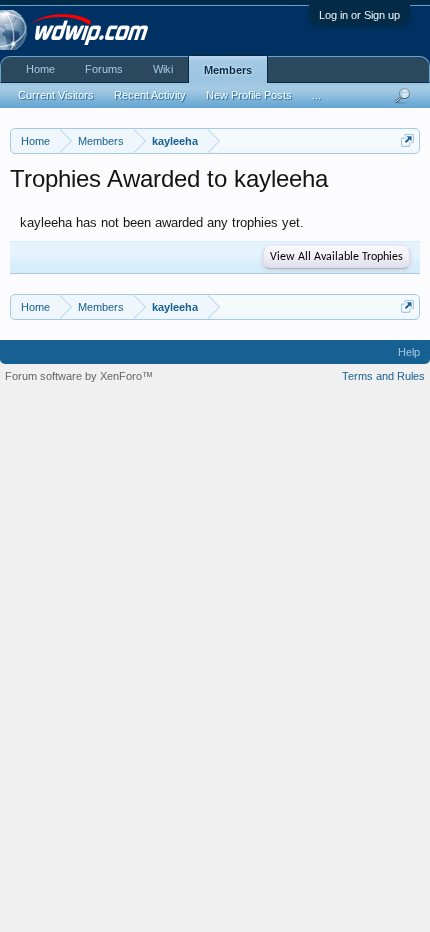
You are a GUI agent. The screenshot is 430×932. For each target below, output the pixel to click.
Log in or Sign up (359, 15)
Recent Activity (150, 95)
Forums (104, 69)
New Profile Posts (249, 95)
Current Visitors (56, 95)
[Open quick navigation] (407, 140)
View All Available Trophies (336, 257)
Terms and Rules (383, 376)
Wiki (163, 69)
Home (40, 69)
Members (228, 70)
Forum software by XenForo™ (79, 376)
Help (409, 352)
